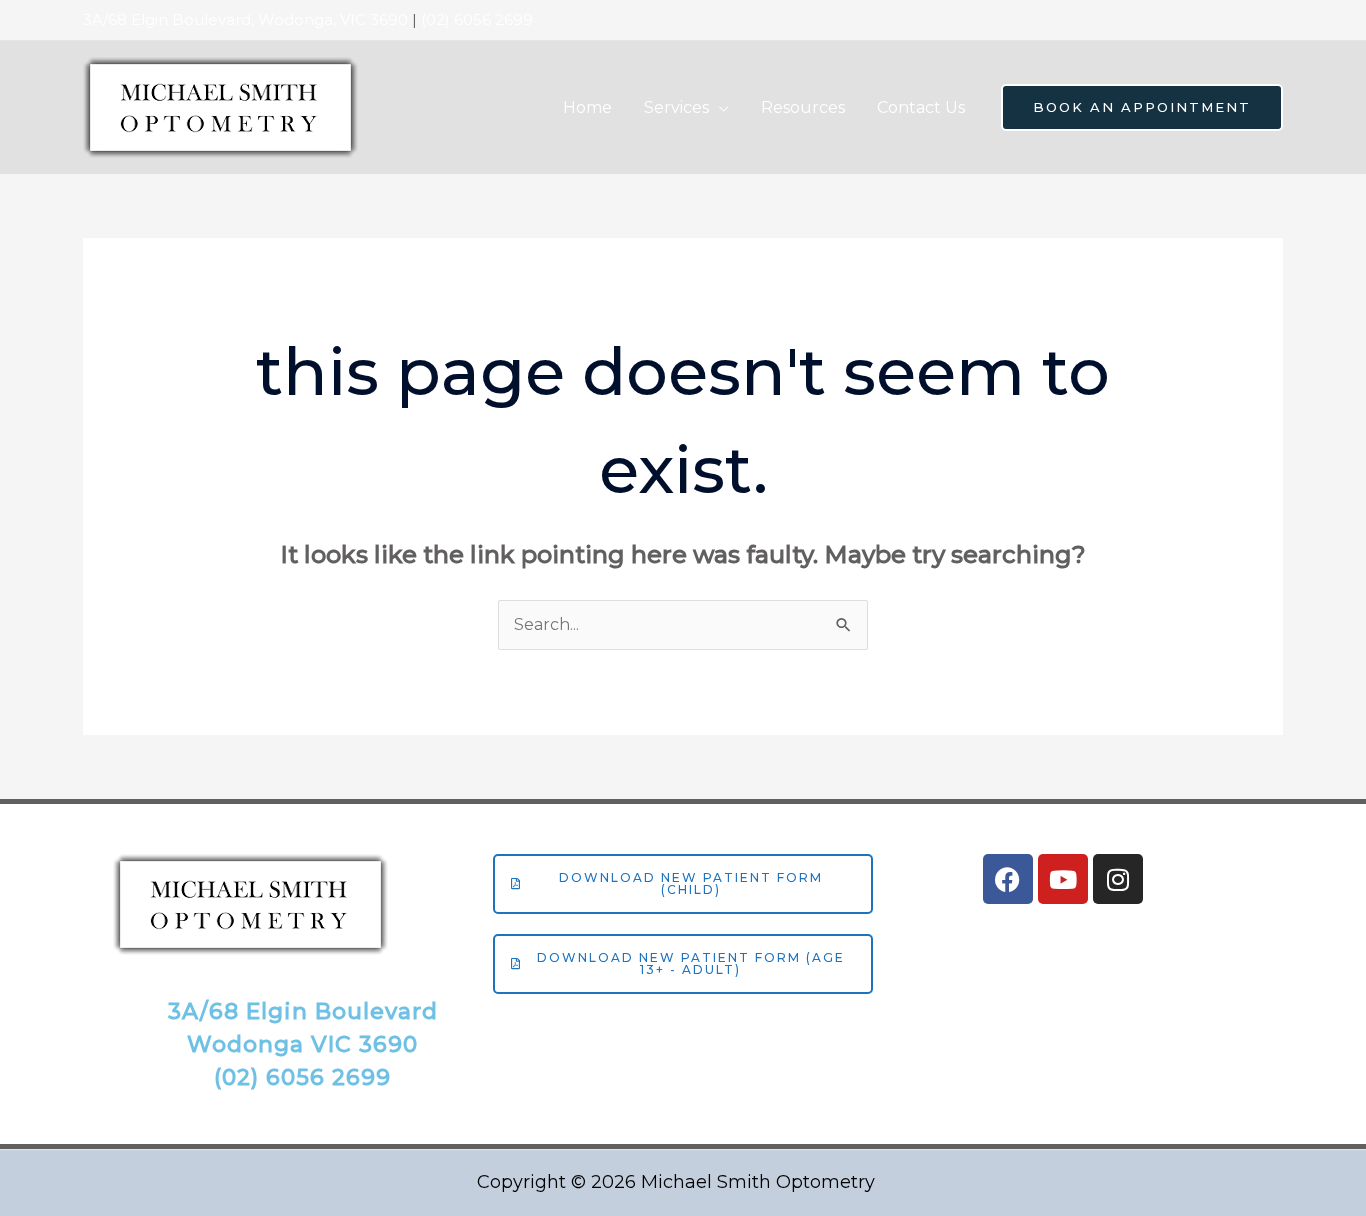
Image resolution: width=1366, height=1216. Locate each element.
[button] (719, 107)
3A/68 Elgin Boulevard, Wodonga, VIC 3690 (245, 19)
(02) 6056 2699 (477, 19)
